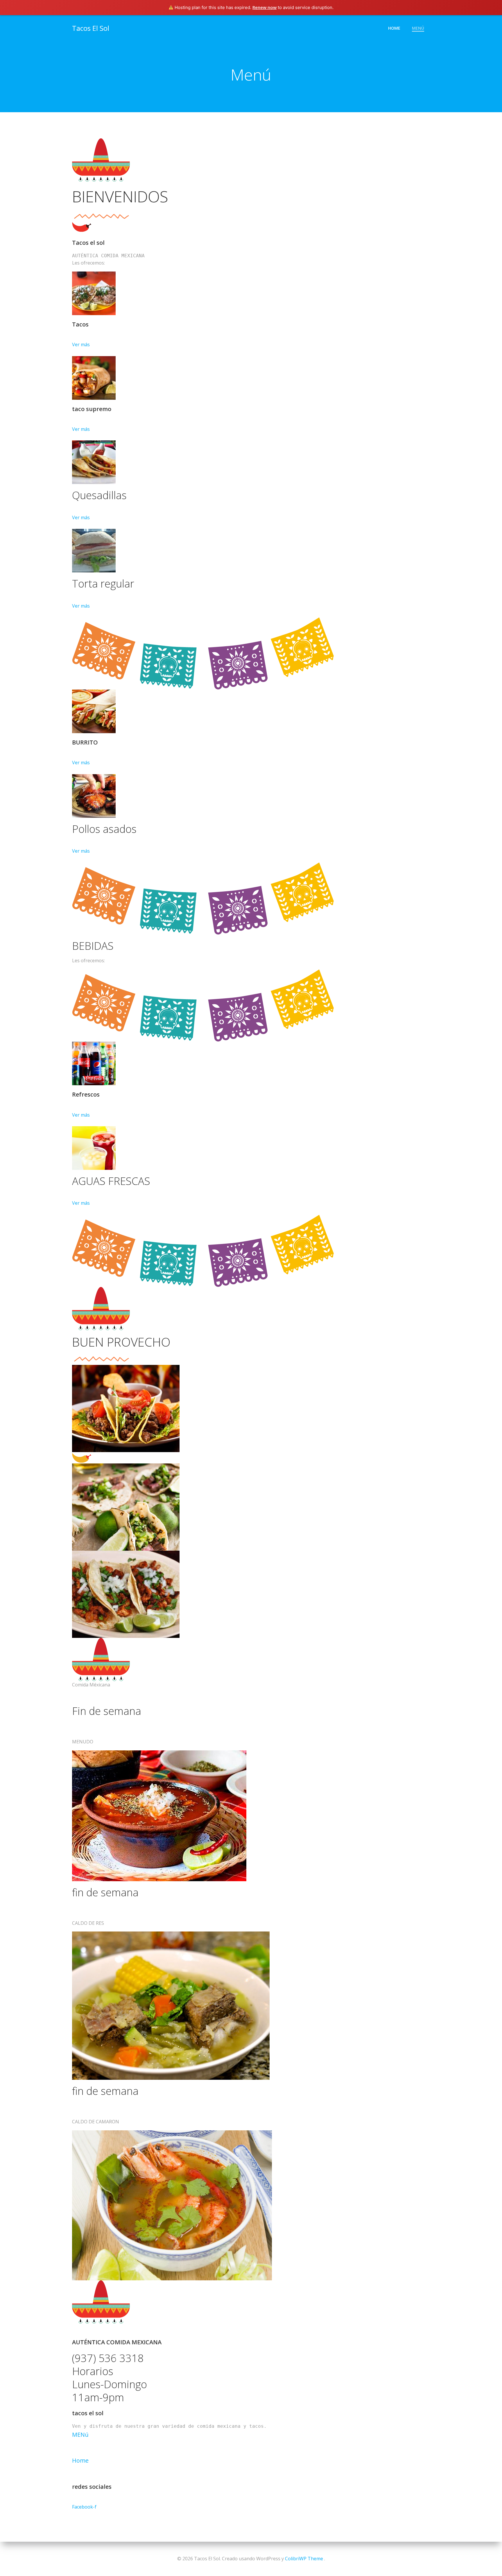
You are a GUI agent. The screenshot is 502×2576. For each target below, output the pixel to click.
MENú (80, 2435)
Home (394, 28)
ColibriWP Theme (304, 2559)
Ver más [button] (81, 344)
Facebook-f (84, 2507)
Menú (418, 28)
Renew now (265, 7)
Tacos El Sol (91, 28)
